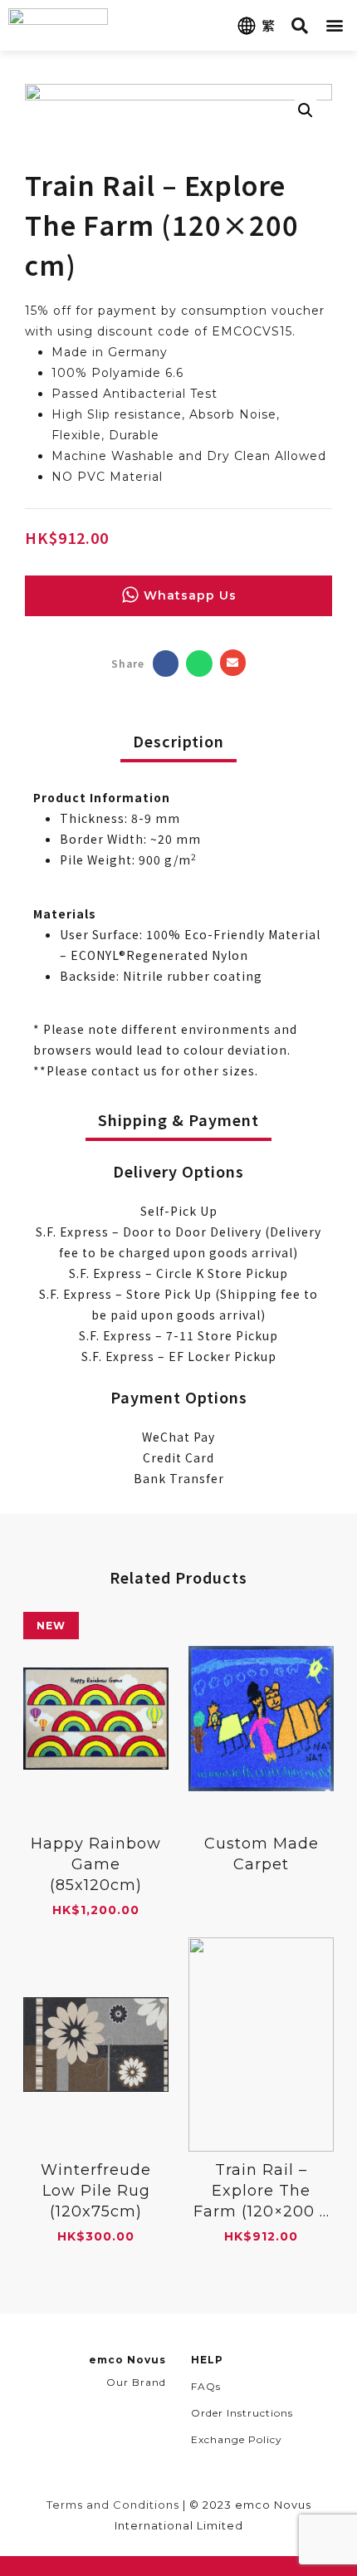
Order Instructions (242, 2413)
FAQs (206, 2386)
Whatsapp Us (190, 595)
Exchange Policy (237, 2439)
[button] (335, 25)
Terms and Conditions (113, 2505)
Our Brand (136, 2382)
